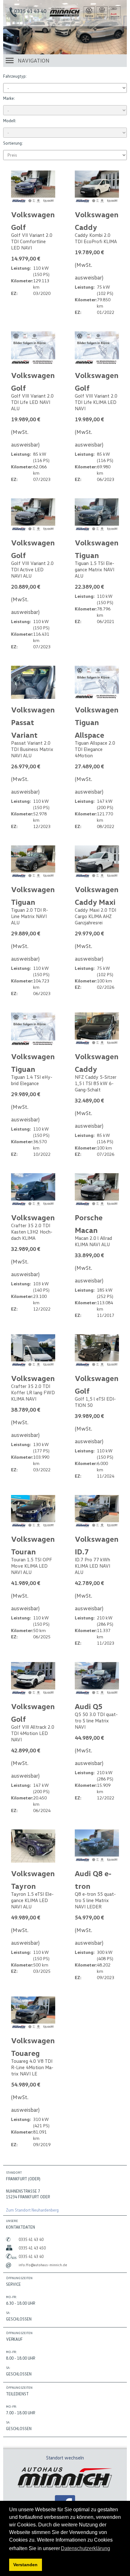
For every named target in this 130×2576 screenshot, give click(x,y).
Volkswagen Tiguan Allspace (97, 722)
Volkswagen (33, 1217)
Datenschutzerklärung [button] (86, 2548)
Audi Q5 (89, 1706)
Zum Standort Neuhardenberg (32, 2210)
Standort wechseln (65, 2458)
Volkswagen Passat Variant (33, 722)
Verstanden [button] (25, 2565)
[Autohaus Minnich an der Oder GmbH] (65, 15)
